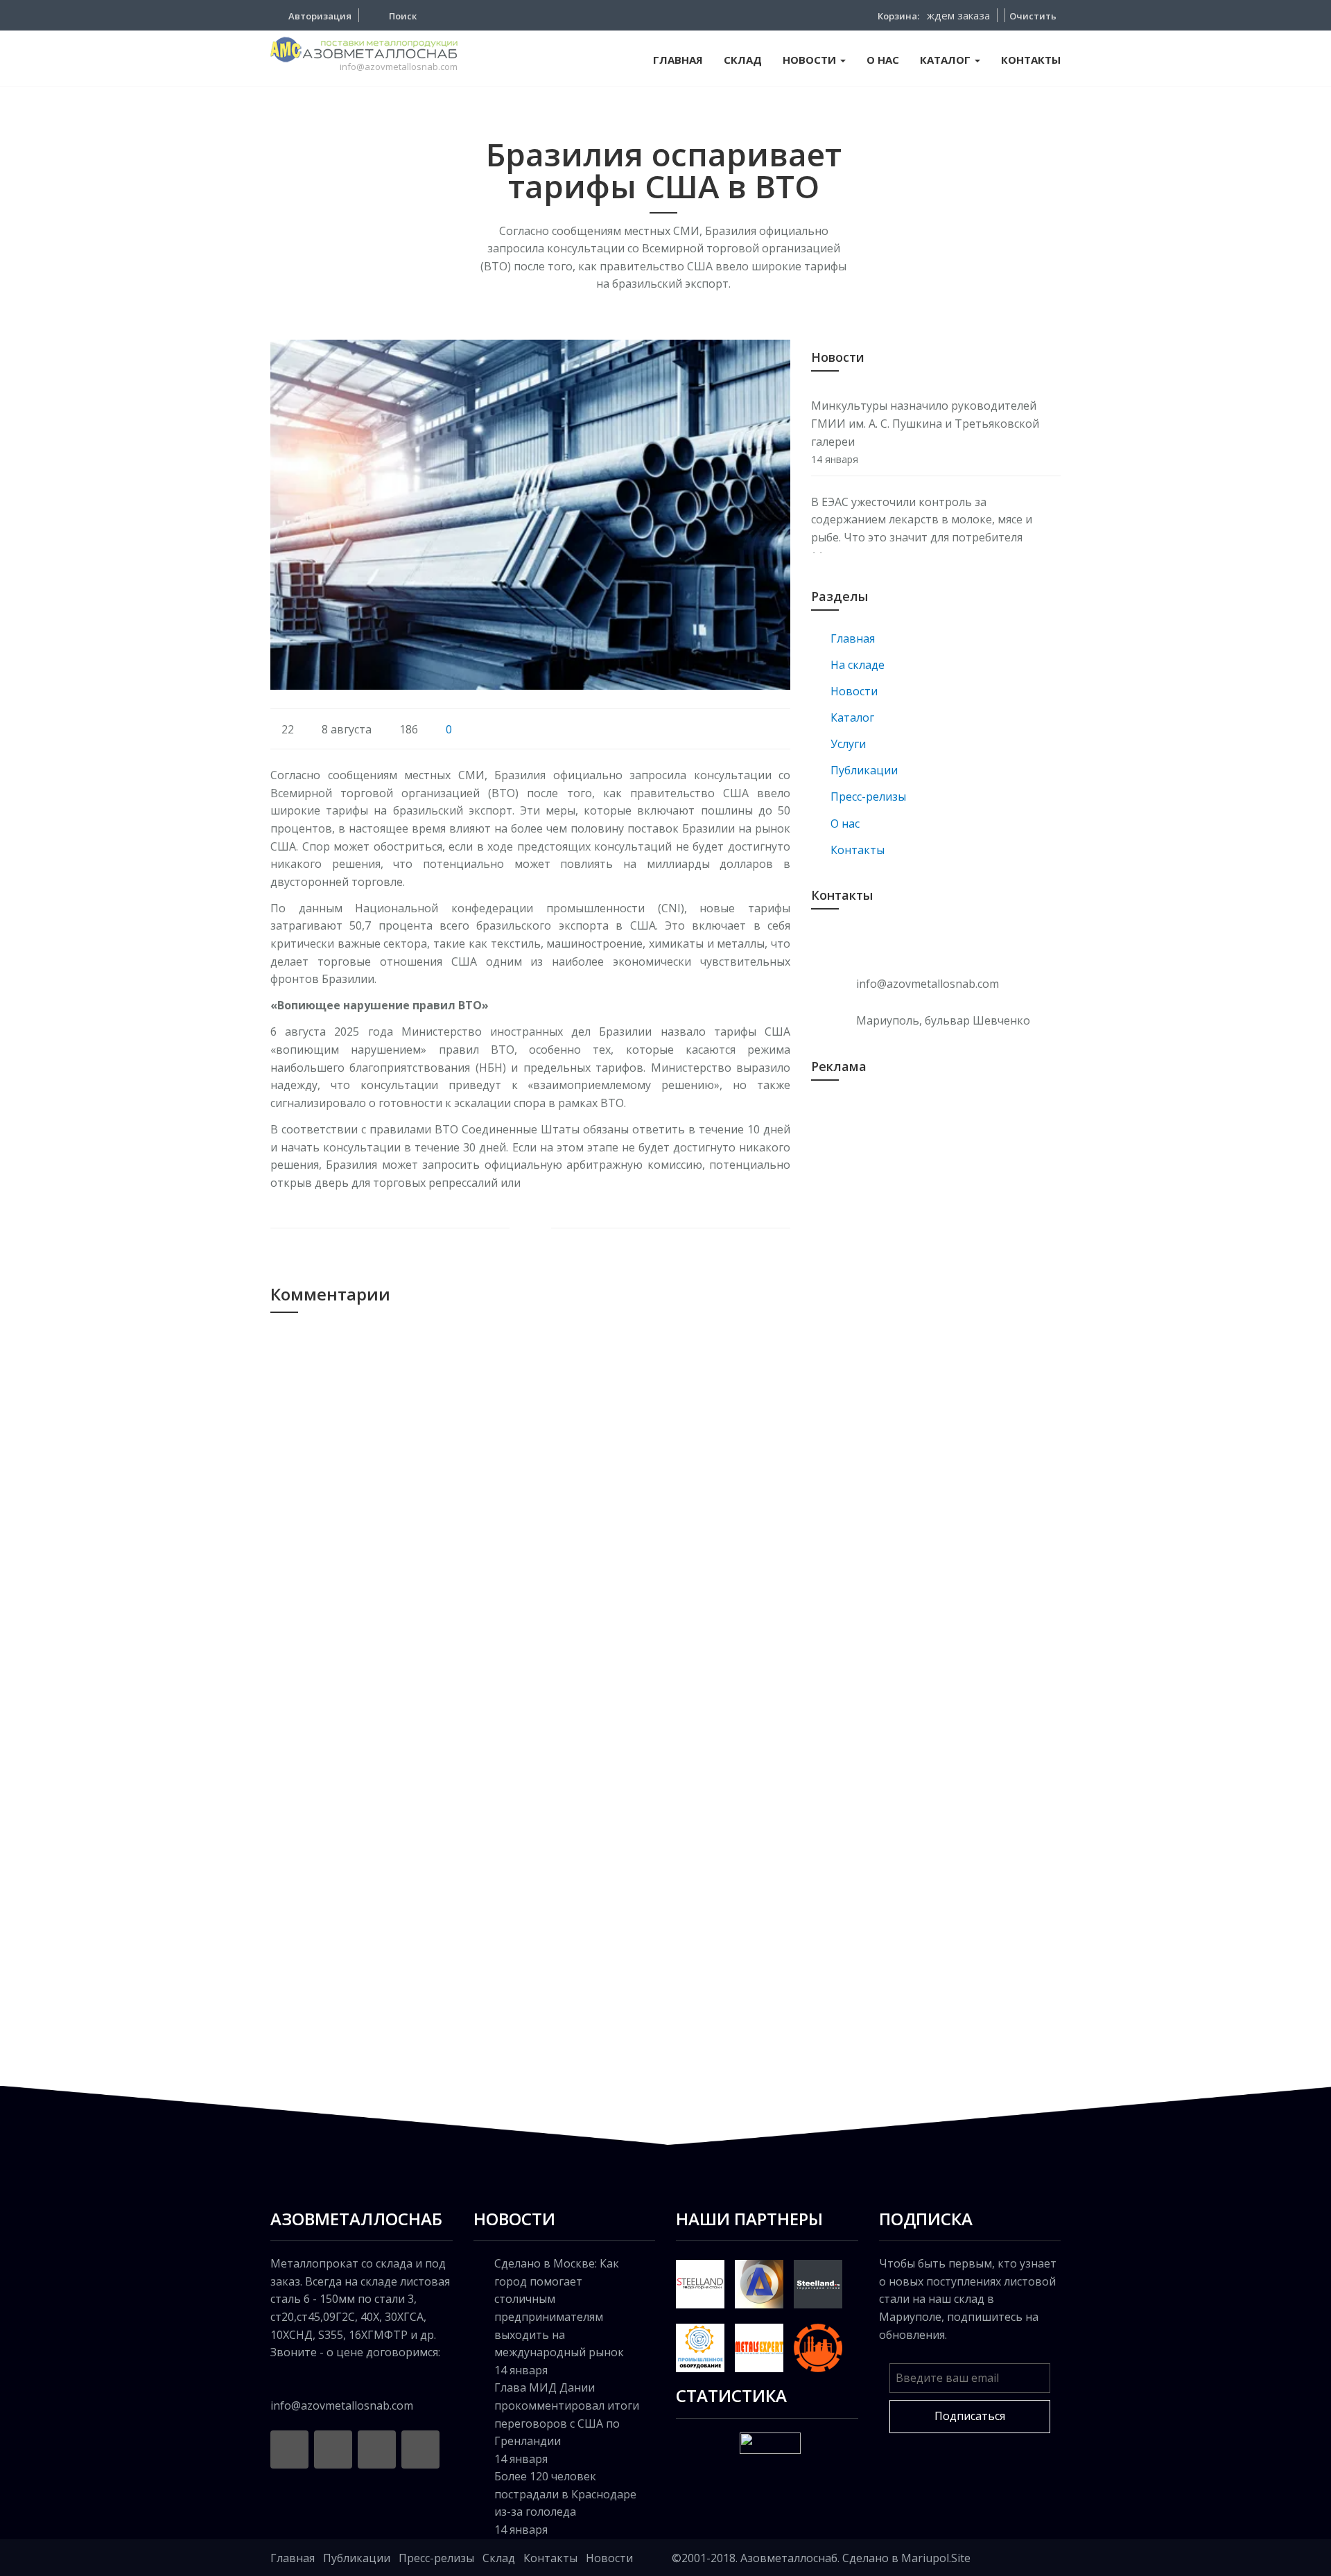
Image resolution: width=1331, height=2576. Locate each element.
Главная (293, 2558)
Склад (499, 2558)
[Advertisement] (936, 1203)
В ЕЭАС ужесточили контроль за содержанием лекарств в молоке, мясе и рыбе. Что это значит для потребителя (922, 520)
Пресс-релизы (436, 2558)
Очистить (1033, 16)
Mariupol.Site (936, 2558)
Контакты (550, 2558)
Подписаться (970, 2416)
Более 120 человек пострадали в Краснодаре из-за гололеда (565, 2494)
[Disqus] (530, 1513)
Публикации (357, 2558)
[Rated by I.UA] (770, 2442)
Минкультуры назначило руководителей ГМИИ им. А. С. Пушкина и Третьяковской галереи (925, 423)
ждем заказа (958, 15)
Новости (609, 2558)
